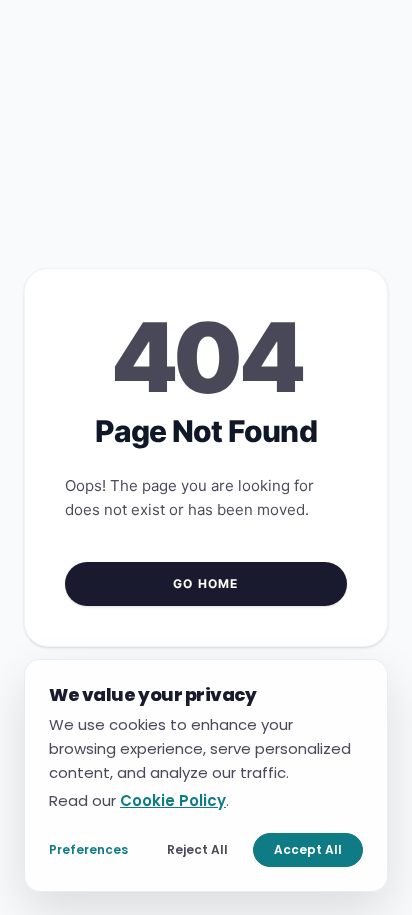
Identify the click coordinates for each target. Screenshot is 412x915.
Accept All (308, 848)
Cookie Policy (173, 799)
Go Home (205, 583)
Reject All (197, 848)
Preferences (88, 848)
